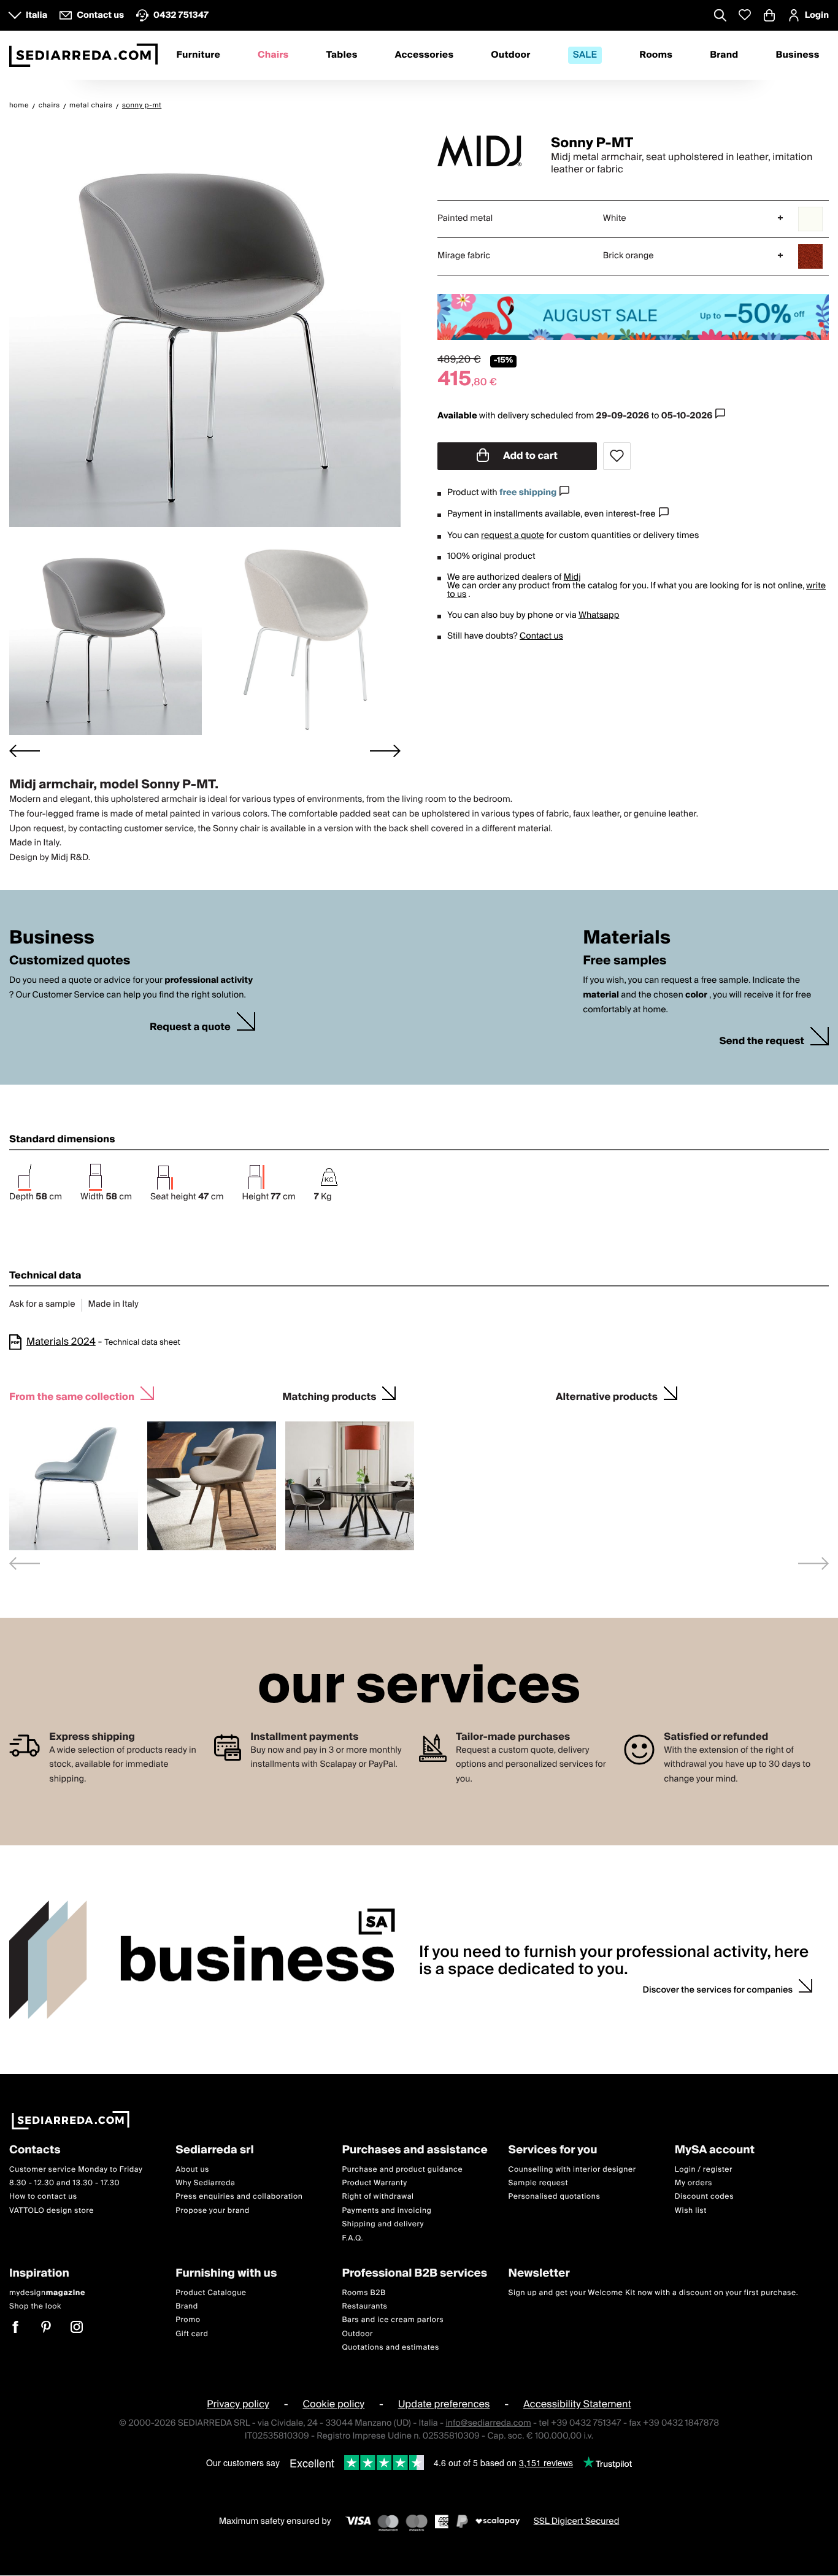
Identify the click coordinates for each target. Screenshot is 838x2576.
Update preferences (444, 2405)
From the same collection (72, 1395)
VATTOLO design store (52, 2211)
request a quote (513, 536)
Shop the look (35, 2306)
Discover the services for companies (718, 1990)
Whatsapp (599, 615)
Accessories (425, 55)
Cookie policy (333, 2405)
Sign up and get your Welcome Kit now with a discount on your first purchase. (654, 2293)
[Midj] (483, 151)
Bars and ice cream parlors (393, 2320)
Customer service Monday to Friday (76, 2170)
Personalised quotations (555, 2197)
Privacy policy (238, 2405)
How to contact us (43, 2197)
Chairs (273, 55)
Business (797, 55)
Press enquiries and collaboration (239, 2197)
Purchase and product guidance (402, 2170)
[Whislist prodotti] (745, 15)
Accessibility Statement (577, 2405)
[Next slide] (385, 751)
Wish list (691, 2211)
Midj (572, 577)
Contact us (541, 636)
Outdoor (510, 55)
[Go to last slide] (25, 751)
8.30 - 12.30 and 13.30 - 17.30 (64, 2183)
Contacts (35, 2151)
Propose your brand (213, 2211)
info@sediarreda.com (488, 2423)
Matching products (329, 1395)
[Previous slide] (25, 1563)
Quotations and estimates (390, 2348)
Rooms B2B (363, 2293)
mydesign (47, 2293)
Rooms (656, 55)
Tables (341, 55)
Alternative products (607, 1395)
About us (192, 2170)
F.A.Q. (352, 2238)
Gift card (192, 2334)
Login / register (704, 2170)
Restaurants (364, 2306)
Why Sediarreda (205, 2183)
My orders (694, 2183)
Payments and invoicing (386, 2211)
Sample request (538, 2183)
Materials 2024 (61, 1342)
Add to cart (529, 456)
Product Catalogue (211, 2293)
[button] (106, 637)
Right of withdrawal (378, 2197)
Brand (724, 55)
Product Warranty (374, 2183)
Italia (37, 15)
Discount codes (704, 2197)
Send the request (762, 1041)
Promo (188, 2320)
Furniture (198, 55)
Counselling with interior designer (572, 2170)
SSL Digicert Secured (577, 2521)
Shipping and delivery (383, 2225)
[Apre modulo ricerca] (720, 17)
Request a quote (190, 1027)
